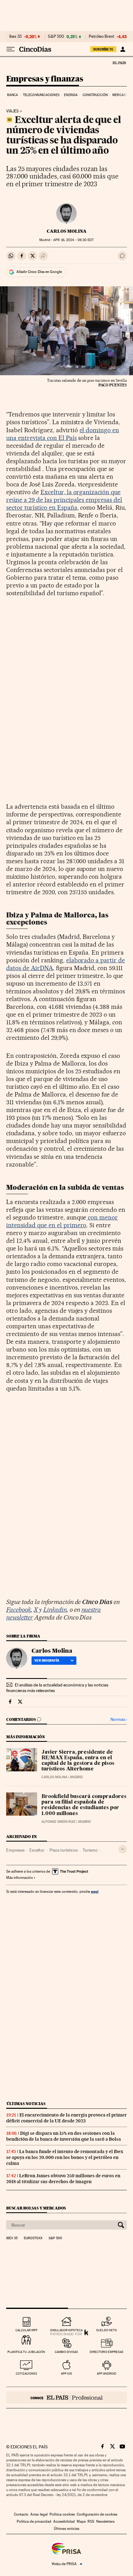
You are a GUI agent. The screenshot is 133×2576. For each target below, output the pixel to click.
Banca (13, 95)
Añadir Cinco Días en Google (39, 272)
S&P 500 (56, 37)
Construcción (95, 95)
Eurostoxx (33, 2238)
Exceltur (37, 1850)
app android (107, 2374)
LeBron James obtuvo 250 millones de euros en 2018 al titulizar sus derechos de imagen (63, 2179)
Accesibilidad (64, 2521)
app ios (66, 2374)
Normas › (119, 1719)
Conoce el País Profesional (66, 2398)
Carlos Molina (67, 231)
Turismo (90, 1850)
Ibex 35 (15, 37)
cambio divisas (66, 2352)
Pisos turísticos (64, 1850)
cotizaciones (26, 2374)
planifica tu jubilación (26, 2352)
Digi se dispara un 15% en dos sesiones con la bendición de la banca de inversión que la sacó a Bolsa (64, 2136)
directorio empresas (107, 2352)
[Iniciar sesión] (123, 49)
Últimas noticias (26, 2104)
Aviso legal (39, 2514)
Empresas (15, 1850)
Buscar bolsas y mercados (36, 2208)
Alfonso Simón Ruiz (58, 1822)
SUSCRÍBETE (103, 49)
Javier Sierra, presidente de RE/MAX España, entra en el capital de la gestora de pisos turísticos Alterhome (78, 1761)
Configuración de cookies (97, 2514)
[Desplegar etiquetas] (123, 1849)
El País (119, 63)
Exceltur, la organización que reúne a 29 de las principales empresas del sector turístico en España (64, 500)
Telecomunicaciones (41, 95)
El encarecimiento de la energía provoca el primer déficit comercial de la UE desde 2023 (66, 2118)
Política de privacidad (34, 2521)
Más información (19, 1878)
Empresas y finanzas (45, 79)
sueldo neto (107, 2330)
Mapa (81, 2521)
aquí (95, 1891)
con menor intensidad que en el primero (62, 1221)
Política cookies (62, 2514)
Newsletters (105, 2521)
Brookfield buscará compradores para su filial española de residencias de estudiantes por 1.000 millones (84, 1805)
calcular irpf (26, 2330)
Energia (71, 95)
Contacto (21, 2514)
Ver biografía (47, 1660)
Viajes (13, 111)
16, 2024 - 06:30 (73, 240)
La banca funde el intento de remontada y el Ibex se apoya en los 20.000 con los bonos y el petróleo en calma (65, 2157)
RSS (91, 2521)
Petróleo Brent (101, 37)
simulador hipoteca (66, 2330)
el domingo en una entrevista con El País (63, 434)
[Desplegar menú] (11, 49)
